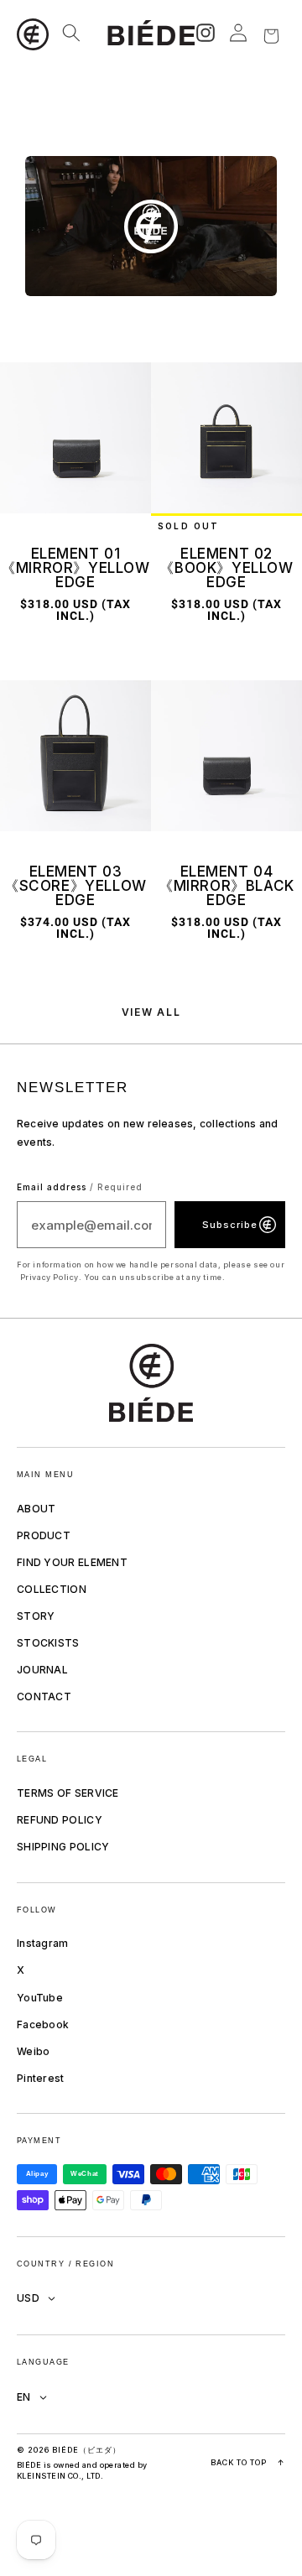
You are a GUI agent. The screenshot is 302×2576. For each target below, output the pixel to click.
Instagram (43, 1943)
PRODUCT (44, 1535)
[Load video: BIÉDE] (151, 226)
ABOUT (36, 1509)
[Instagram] (206, 33)
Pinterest (41, 2078)
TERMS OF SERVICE (68, 1793)
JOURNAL (42, 1670)
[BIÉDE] (151, 1383)
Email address (80, 1187)
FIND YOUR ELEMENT (72, 1562)
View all (151, 1012)
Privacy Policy (49, 1277)
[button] (34, 33)
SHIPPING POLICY (63, 1847)
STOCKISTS (48, 1643)
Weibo (34, 2051)
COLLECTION (52, 1589)
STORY (36, 1616)
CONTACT (44, 1697)
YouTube (40, 1998)
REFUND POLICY (60, 1820)
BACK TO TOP (248, 2462)
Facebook (43, 2024)
